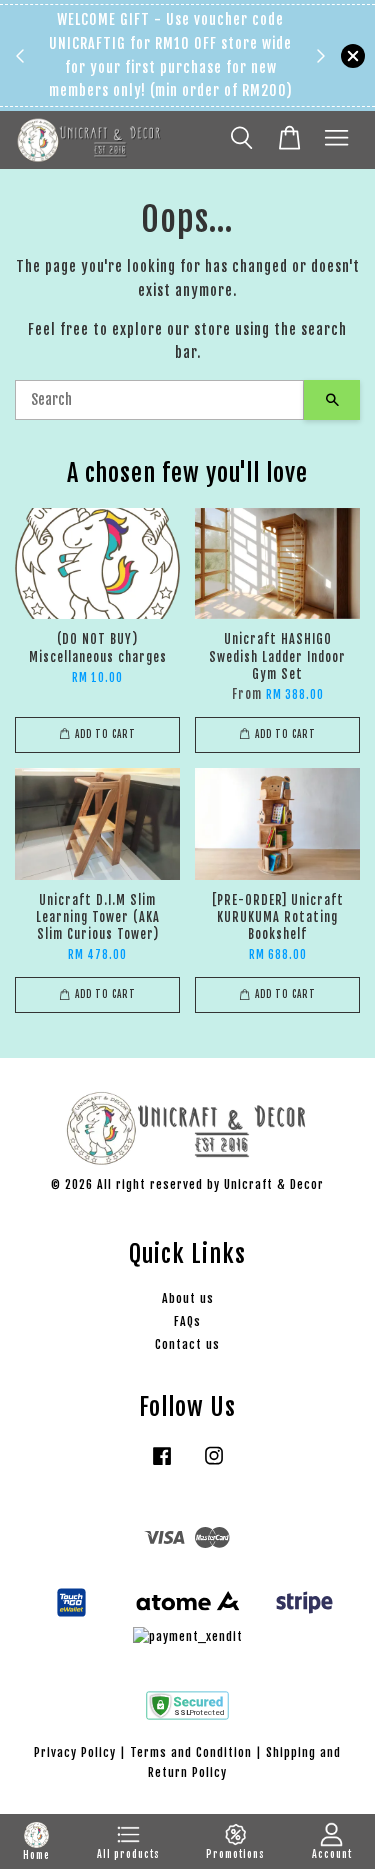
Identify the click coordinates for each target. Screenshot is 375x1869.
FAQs (187, 1321)
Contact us (187, 1344)
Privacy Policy (75, 1752)
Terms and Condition (191, 1752)
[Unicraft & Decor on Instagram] (214, 1465)
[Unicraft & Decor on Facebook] (162, 1465)
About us (188, 1298)
